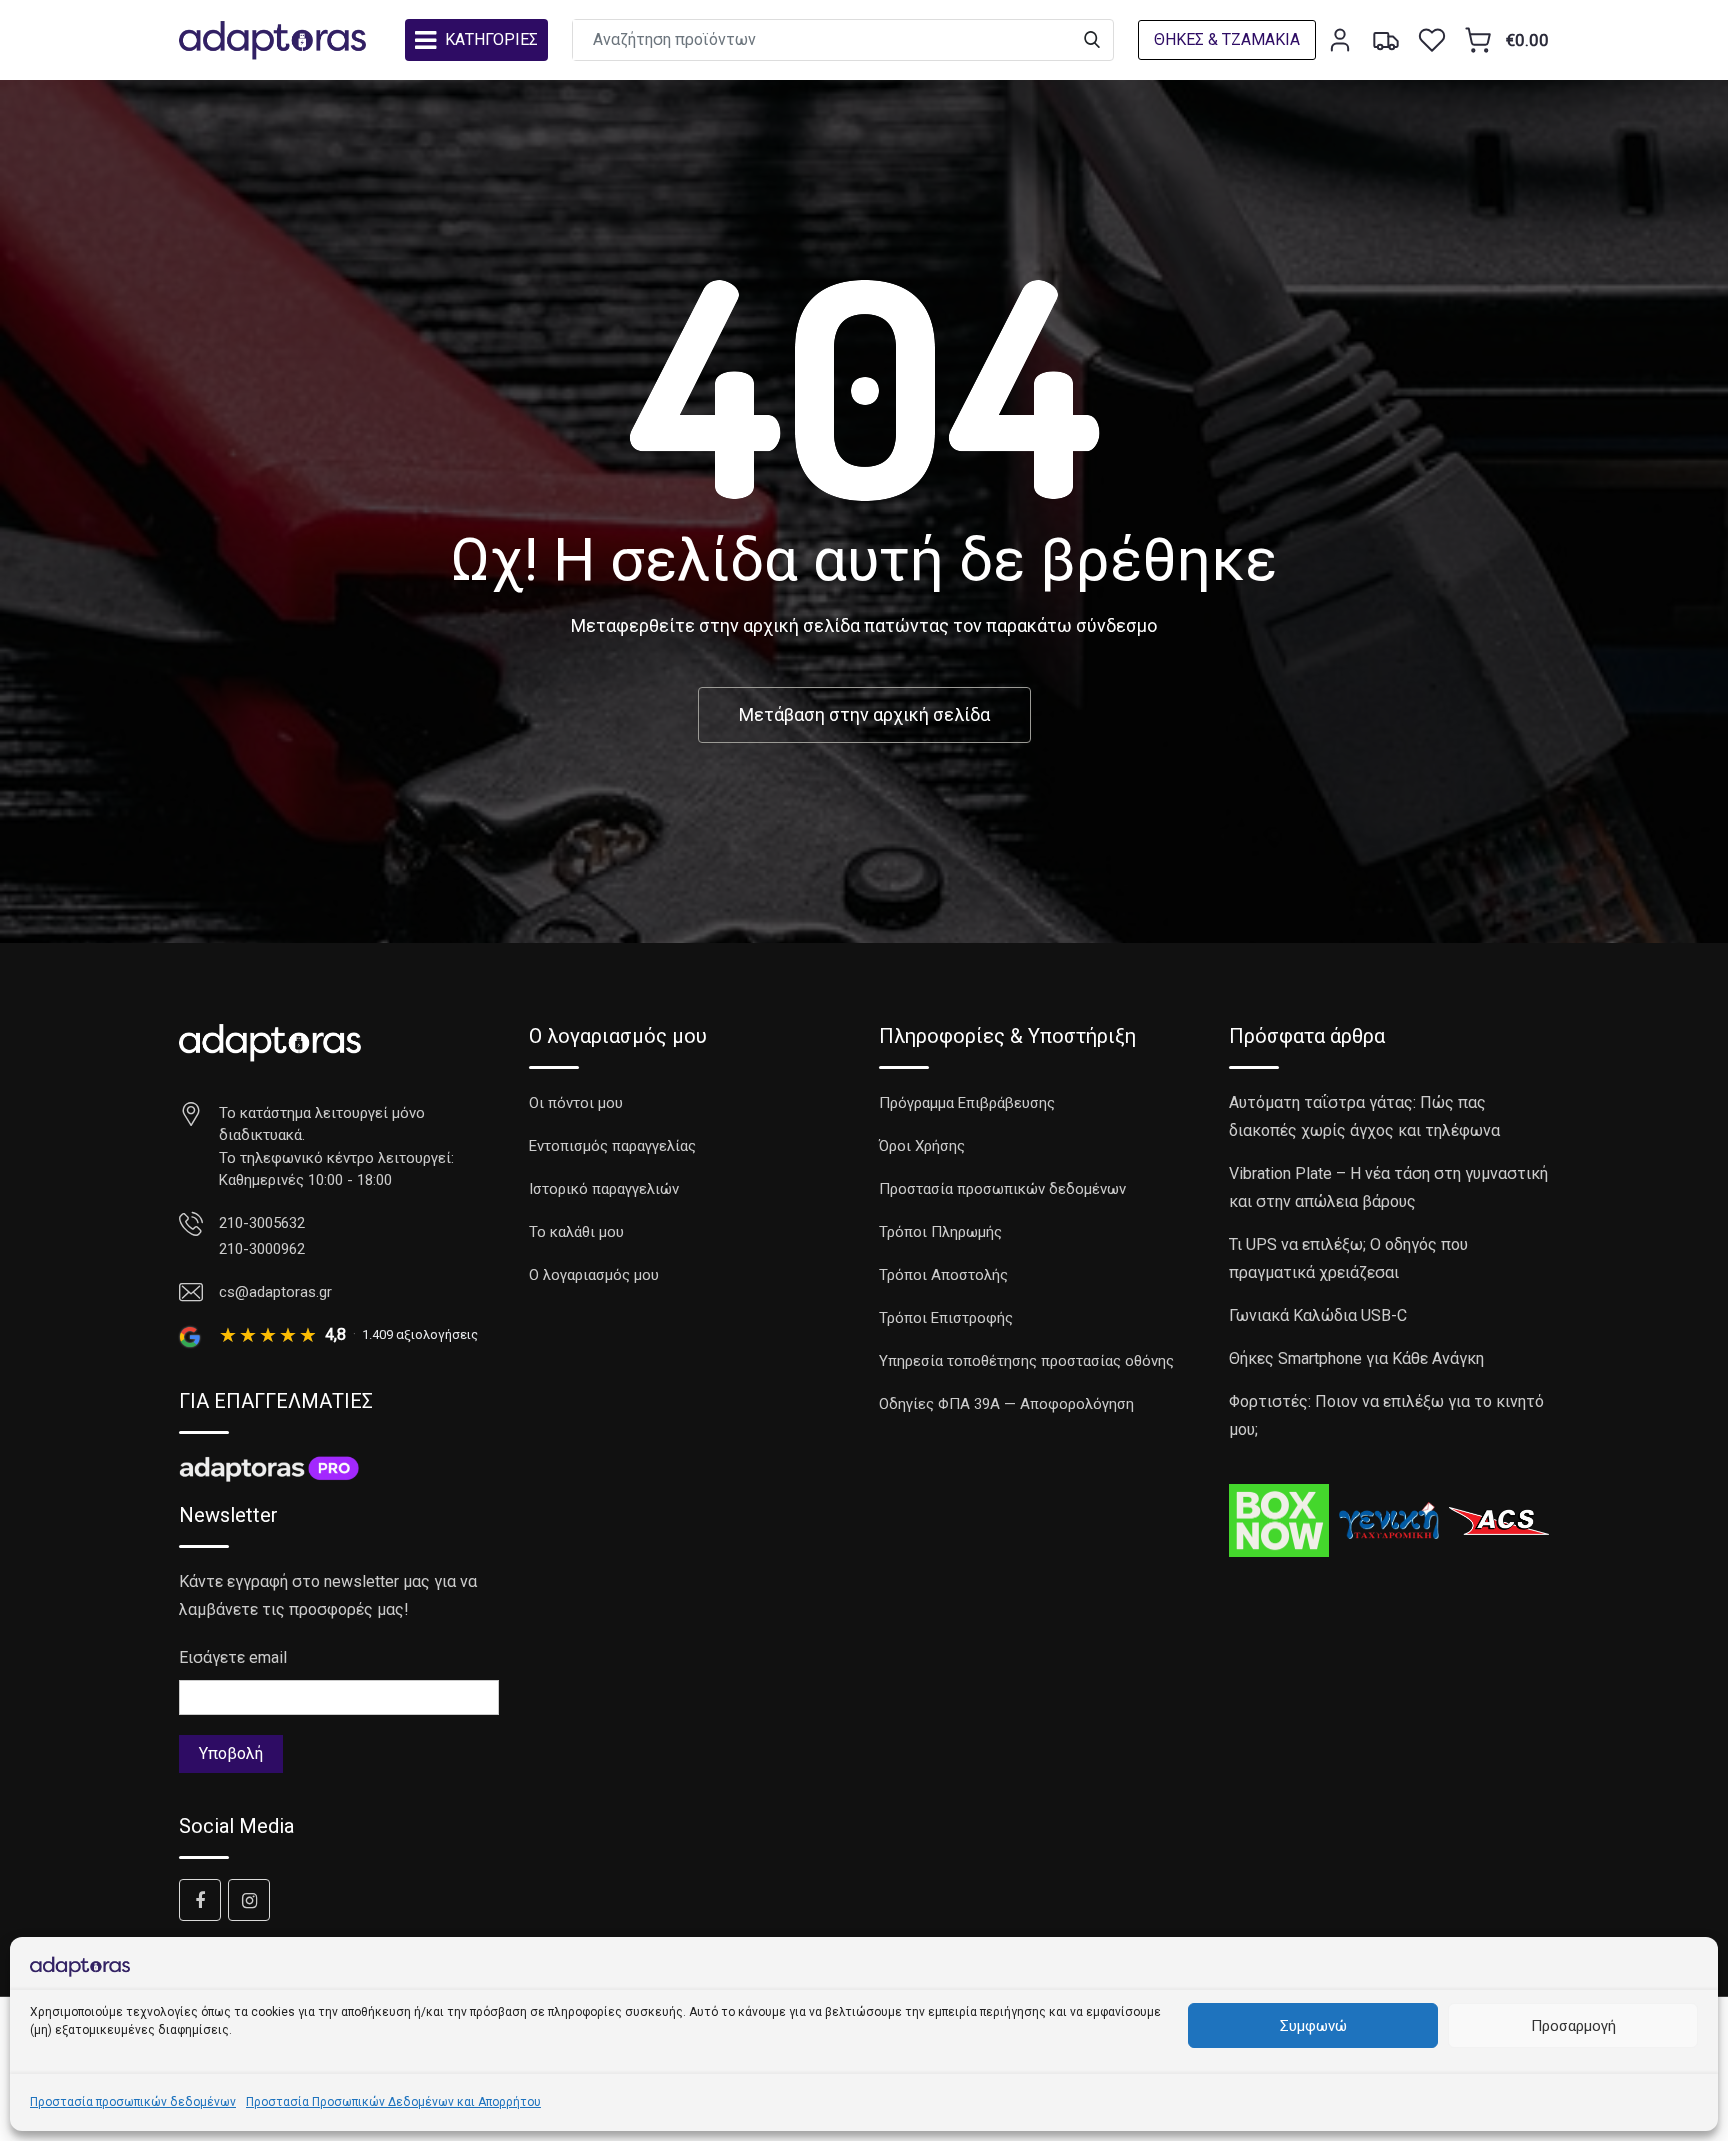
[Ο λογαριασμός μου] (1340, 40)
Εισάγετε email (233, 1657)
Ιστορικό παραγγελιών (604, 1189)
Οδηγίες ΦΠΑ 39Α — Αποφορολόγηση (1006, 1404)
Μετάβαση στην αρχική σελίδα (864, 714)
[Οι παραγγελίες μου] (1386, 40)
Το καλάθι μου (576, 1232)
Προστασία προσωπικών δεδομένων (133, 2102)
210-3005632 (262, 1223)
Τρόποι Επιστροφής (946, 1318)
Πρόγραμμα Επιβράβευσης (967, 1103)
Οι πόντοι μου (576, 1103)
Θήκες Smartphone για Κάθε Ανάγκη (1356, 1358)
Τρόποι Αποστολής (943, 1275)
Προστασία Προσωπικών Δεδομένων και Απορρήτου (393, 2102)
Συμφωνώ (1313, 2026)
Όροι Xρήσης (922, 1146)
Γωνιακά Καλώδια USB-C (1318, 1315)
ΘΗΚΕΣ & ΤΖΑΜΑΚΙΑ (1227, 39)
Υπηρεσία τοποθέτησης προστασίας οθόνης (1026, 1361)
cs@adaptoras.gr (275, 1292)
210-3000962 (262, 1249)
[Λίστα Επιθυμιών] (1432, 40)
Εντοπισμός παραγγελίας (612, 1146)
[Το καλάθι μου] (1478, 40)
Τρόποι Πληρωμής (940, 1232)
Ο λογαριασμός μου (594, 1275)
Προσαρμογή (1573, 2026)
